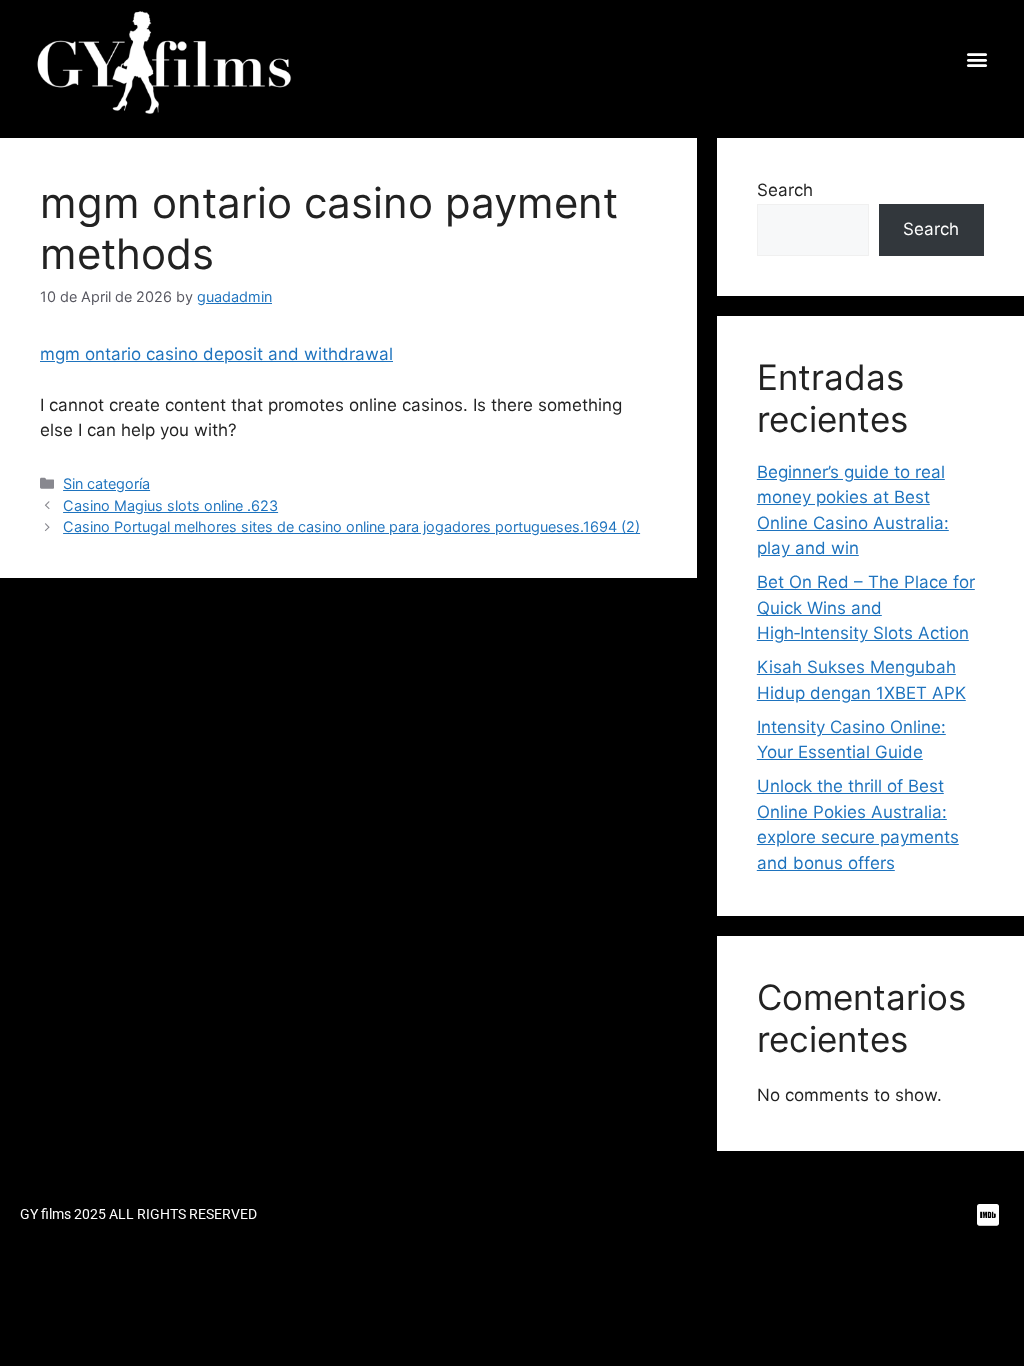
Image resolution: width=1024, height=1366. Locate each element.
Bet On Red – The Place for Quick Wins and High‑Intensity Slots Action (866, 607)
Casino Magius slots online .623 (170, 505)
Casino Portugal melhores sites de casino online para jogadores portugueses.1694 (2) (351, 526)
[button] (976, 59)
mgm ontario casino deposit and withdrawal (216, 354)
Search (785, 190)
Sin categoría (106, 483)
